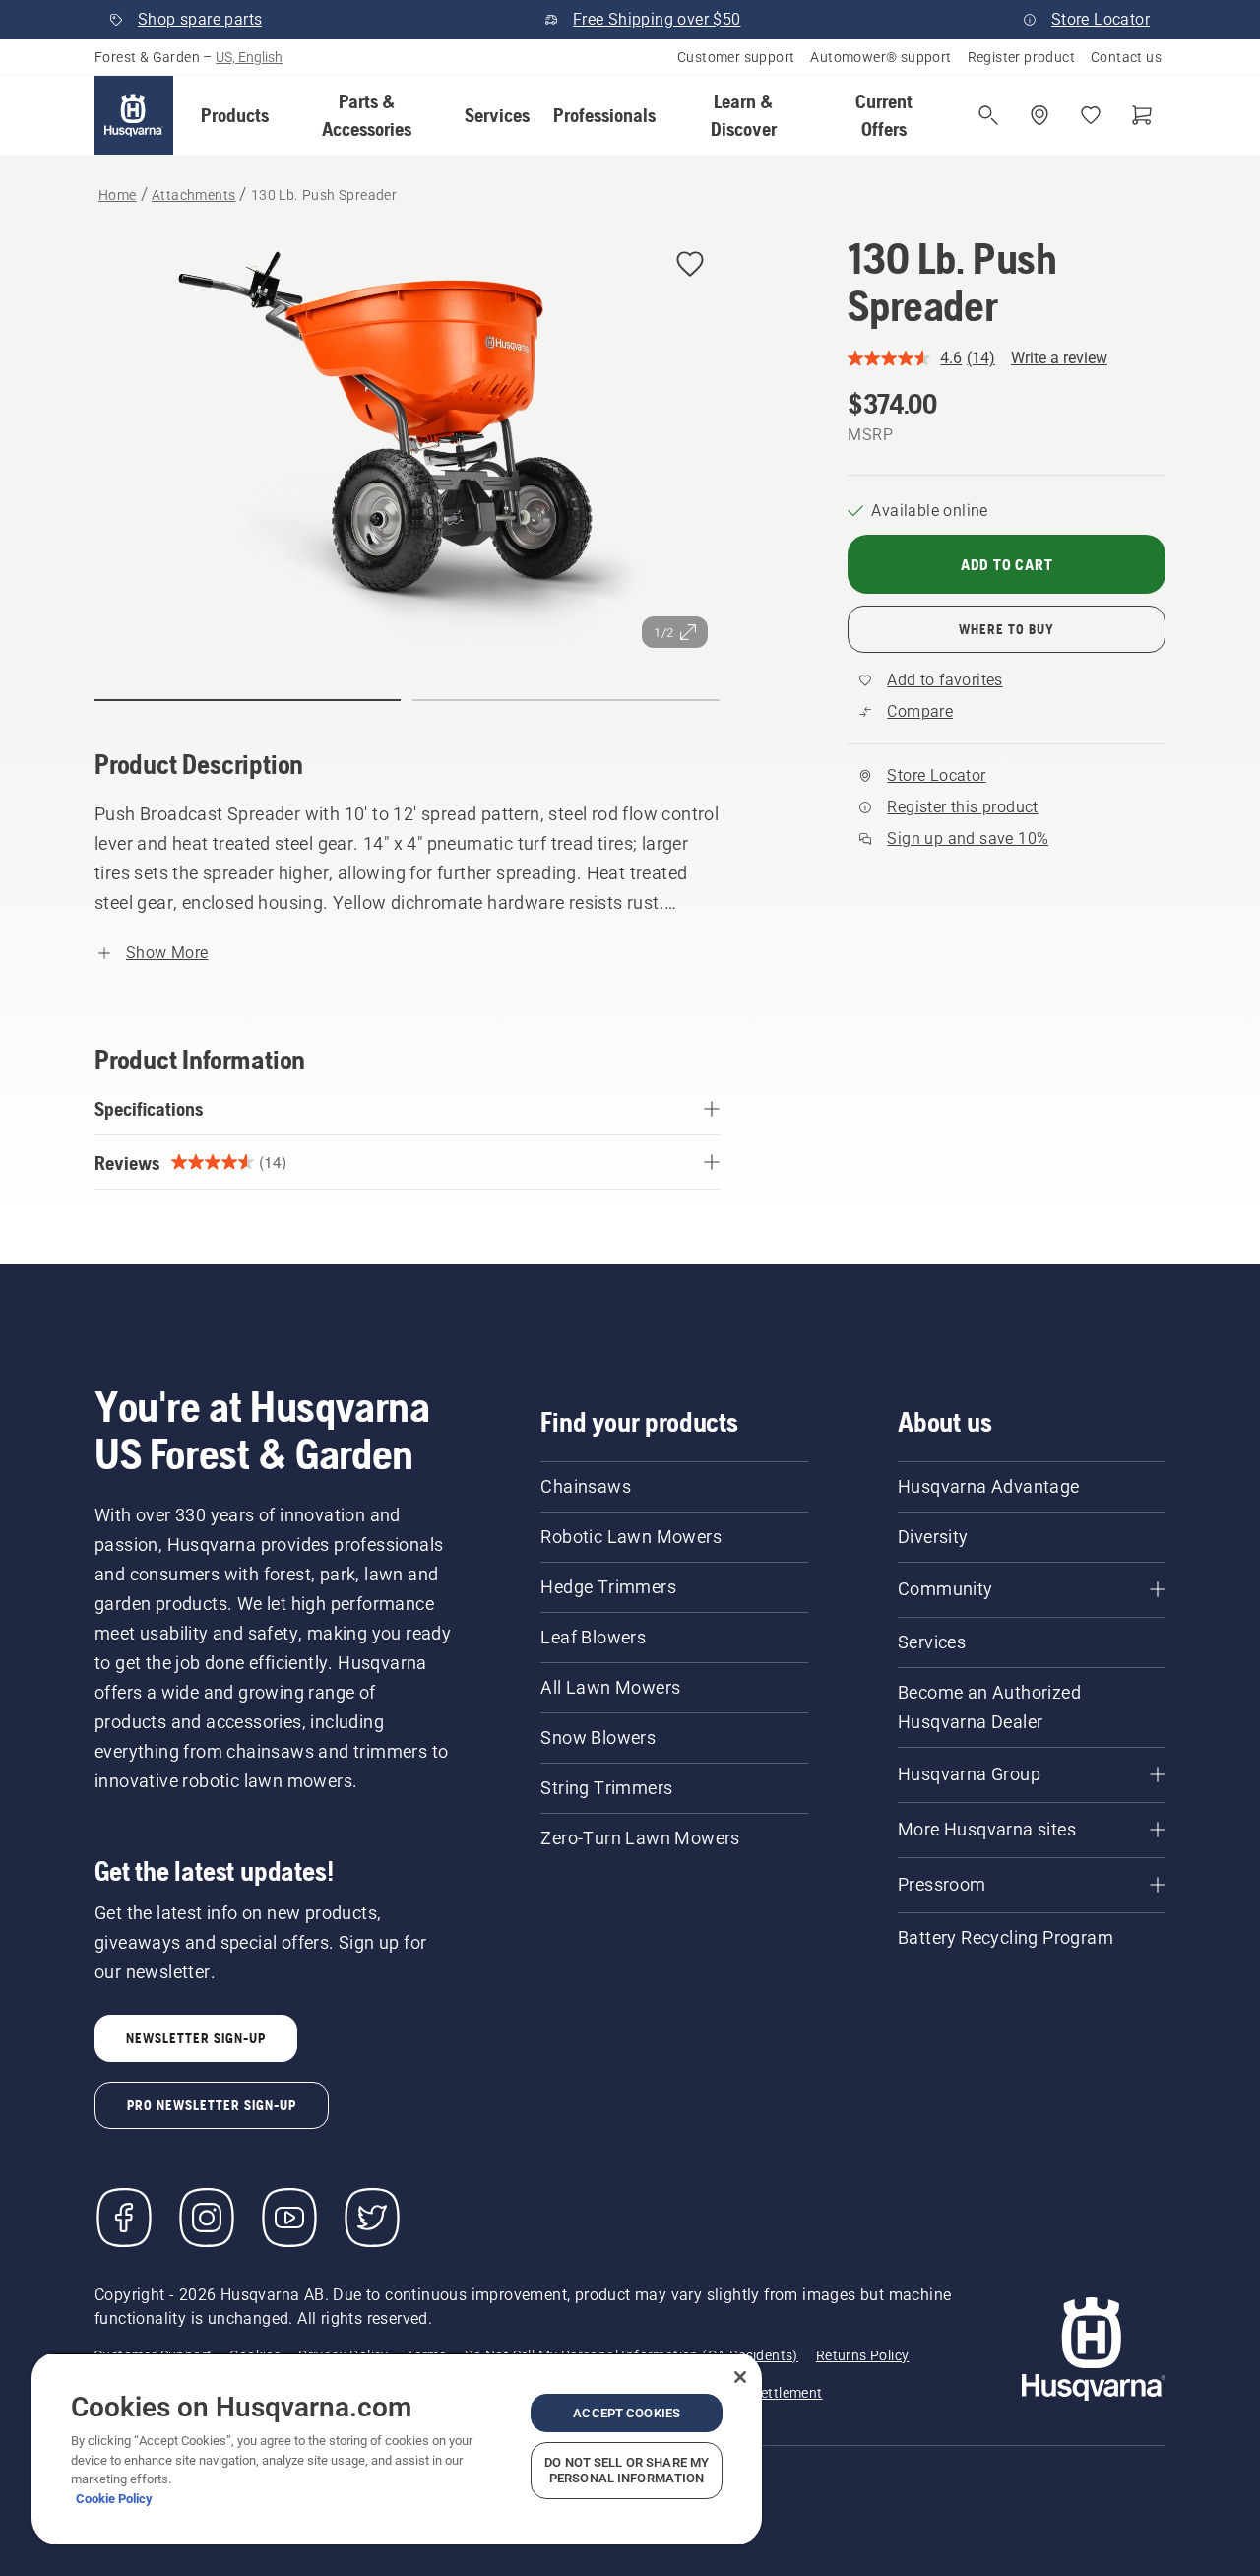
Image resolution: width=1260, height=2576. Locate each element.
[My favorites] (1091, 115)
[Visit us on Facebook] (124, 2218)
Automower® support (881, 57)
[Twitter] (372, 2218)
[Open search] (988, 115)
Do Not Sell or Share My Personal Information (627, 2470)
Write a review (1059, 358)
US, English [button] (249, 57)
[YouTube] (289, 2218)
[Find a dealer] (1039, 115)
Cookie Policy (114, 2499)
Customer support (736, 57)
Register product (1021, 57)
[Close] (740, 2377)
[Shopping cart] (1142, 115)
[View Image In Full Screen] (407, 447)
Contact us (1126, 57)
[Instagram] (207, 2218)
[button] (235, 115)
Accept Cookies (627, 2413)
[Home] (134, 115)
